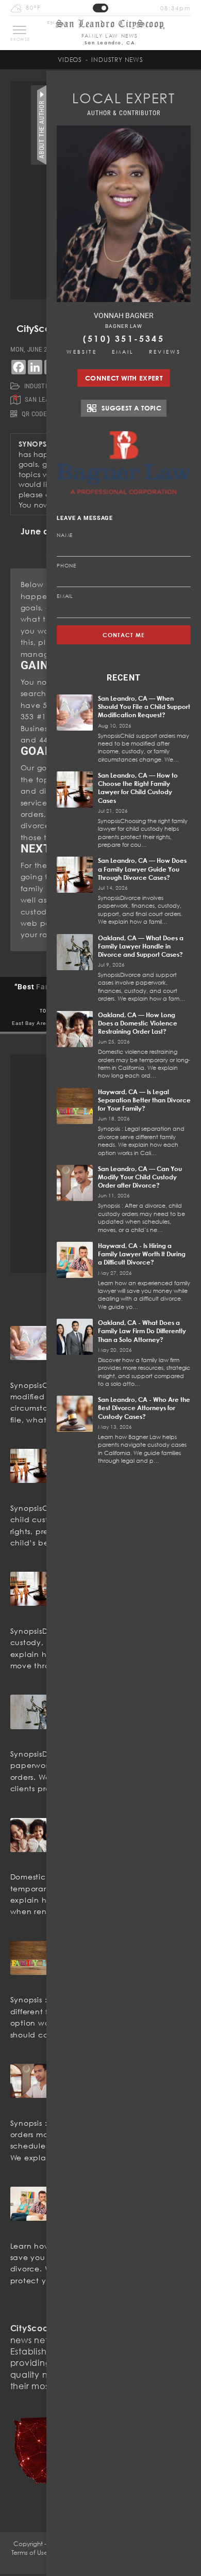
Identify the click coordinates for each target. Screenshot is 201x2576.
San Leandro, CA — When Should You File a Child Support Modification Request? (144, 707)
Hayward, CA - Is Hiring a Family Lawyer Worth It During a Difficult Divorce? (142, 1254)
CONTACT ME (124, 635)
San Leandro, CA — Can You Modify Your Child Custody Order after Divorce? (140, 1177)
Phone (66, 565)
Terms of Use (30, 2553)
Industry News (117, 60)
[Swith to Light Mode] (100, 8)
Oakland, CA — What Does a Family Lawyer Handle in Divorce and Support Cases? (141, 946)
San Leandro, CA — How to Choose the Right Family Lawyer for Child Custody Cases (138, 788)
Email (123, 352)
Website (82, 352)
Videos (70, 60)
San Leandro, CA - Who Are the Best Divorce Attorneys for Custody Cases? (144, 1408)
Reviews (165, 352)
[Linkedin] (35, 367)
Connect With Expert (124, 378)
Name (65, 535)
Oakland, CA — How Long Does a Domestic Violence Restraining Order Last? (138, 1023)
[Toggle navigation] (20, 30)
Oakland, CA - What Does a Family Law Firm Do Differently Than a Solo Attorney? (142, 1331)
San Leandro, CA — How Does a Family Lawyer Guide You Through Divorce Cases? (142, 869)
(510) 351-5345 (124, 339)
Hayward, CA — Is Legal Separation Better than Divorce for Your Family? (144, 1100)
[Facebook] (19, 367)
